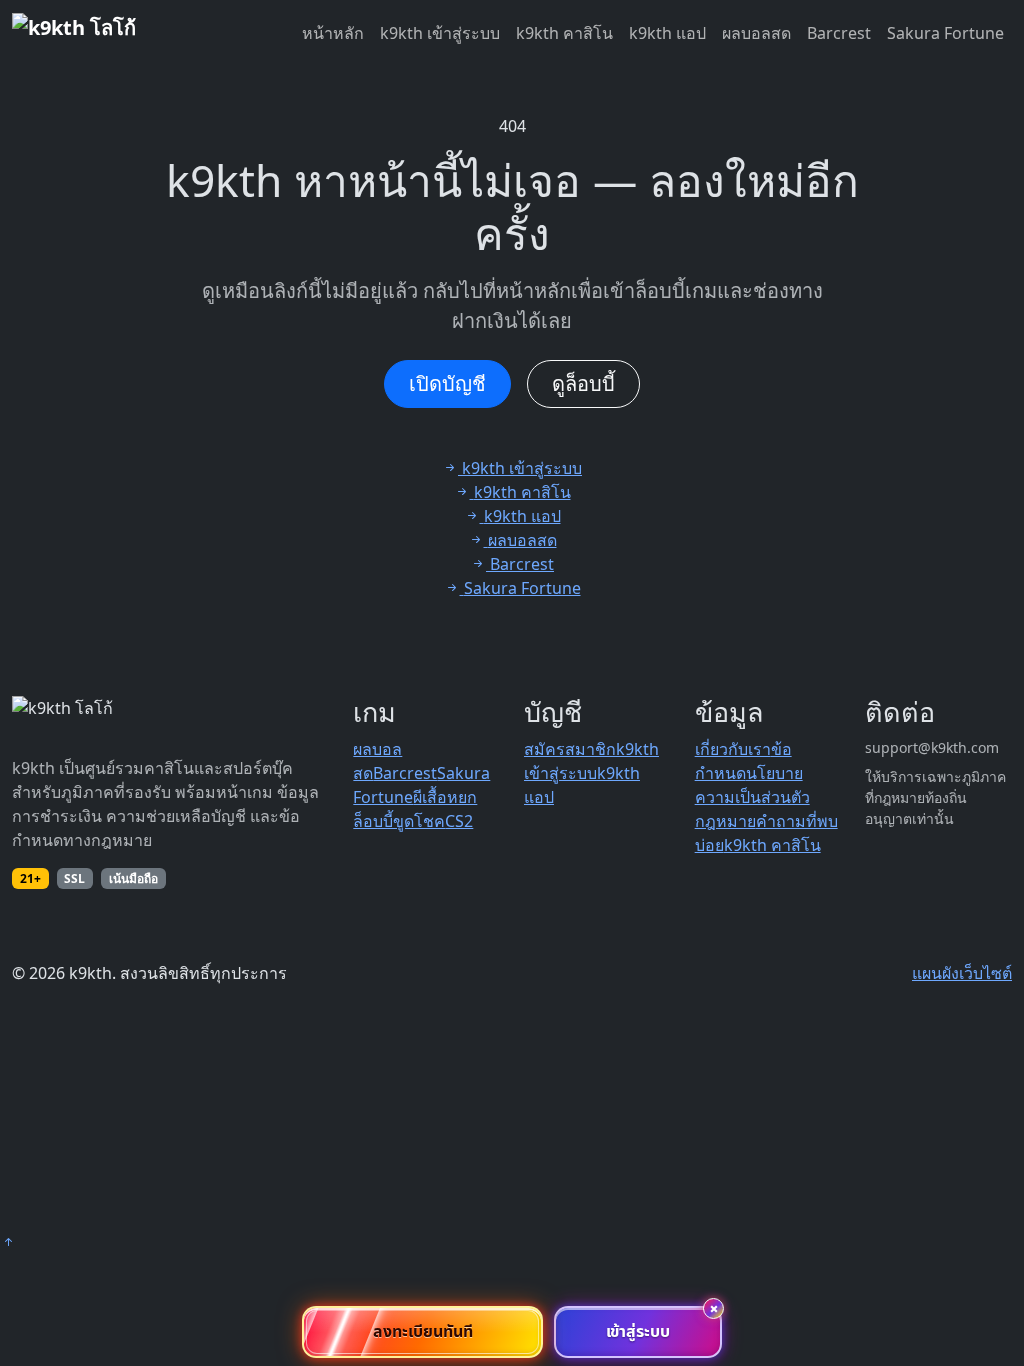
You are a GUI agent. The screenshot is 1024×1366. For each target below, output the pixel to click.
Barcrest (839, 33)
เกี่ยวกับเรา (733, 749)
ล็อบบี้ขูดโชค (399, 821)
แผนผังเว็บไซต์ (962, 973)
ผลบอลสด (756, 33)
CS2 (459, 821)
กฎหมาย (725, 821)
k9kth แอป (667, 33)
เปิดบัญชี (447, 383)
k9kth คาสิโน (564, 33)
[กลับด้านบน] (8, 1242)
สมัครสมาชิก (570, 749)
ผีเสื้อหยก (445, 797)
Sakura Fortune (945, 33)
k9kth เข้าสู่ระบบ (440, 33)
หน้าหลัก (333, 33)
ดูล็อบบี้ (583, 383)
